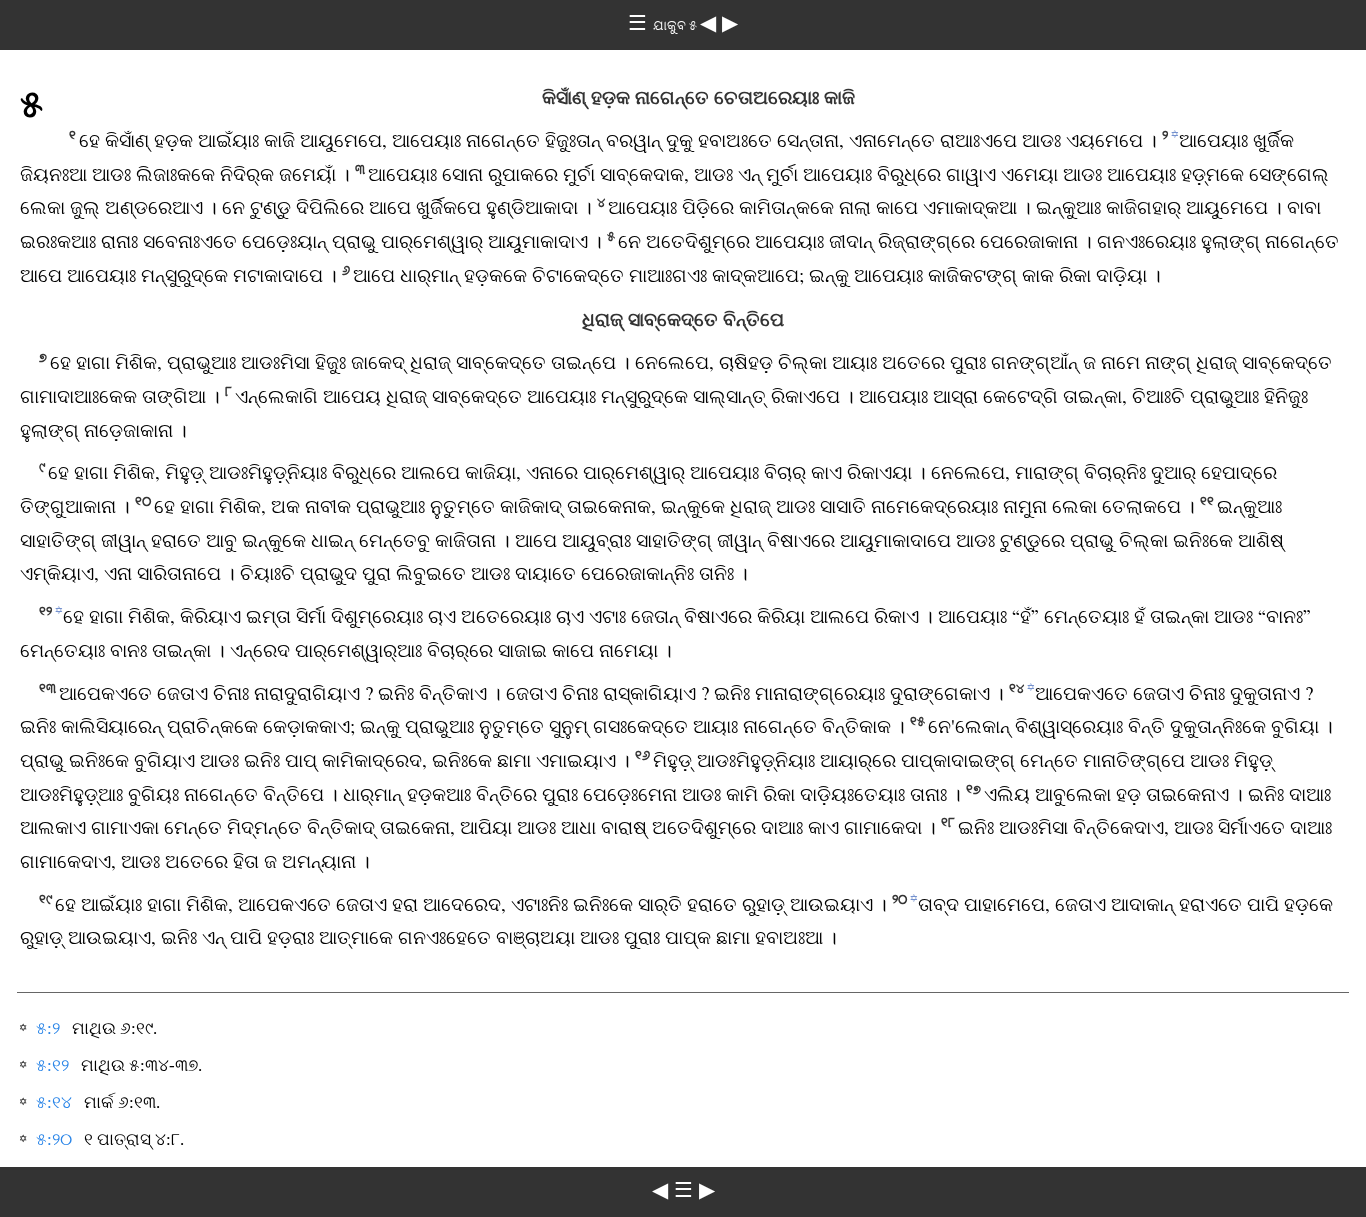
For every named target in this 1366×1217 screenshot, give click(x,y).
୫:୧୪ (54, 1102)
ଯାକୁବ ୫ (676, 25)
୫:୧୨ (52, 1065)
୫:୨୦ (54, 1139)
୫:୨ (48, 1028)
